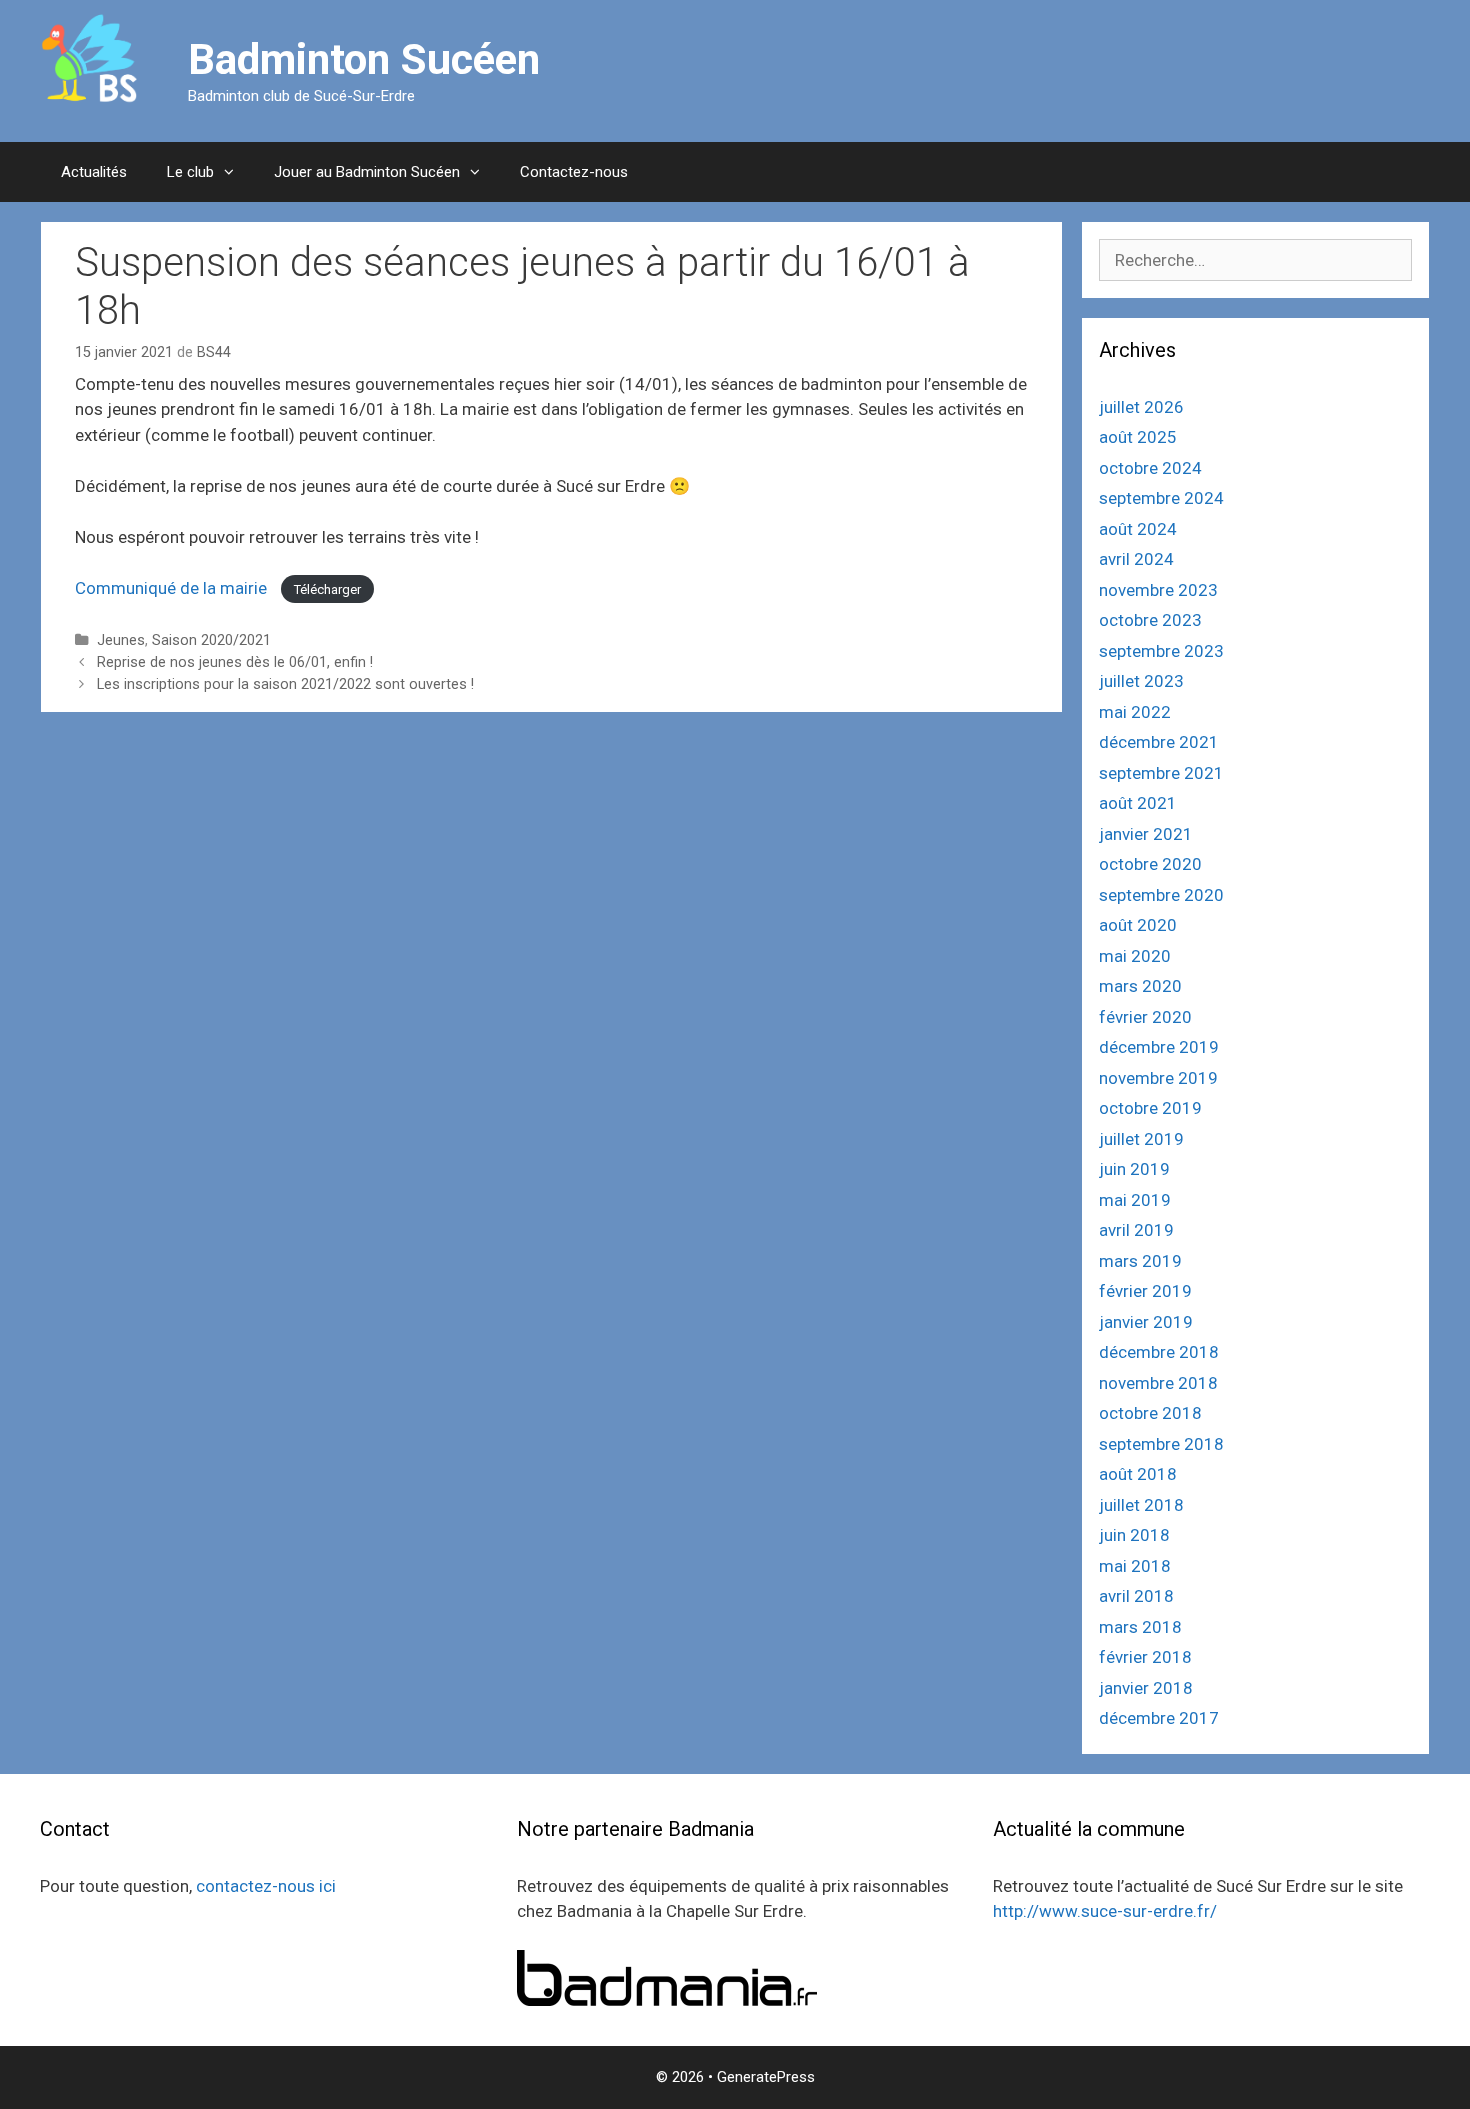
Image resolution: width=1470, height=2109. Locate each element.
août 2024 (1138, 529)
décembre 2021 (1159, 742)
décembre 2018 (1159, 1352)
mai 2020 (1135, 956)
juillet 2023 (1141, 681)
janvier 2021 (1146, 834)
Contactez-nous (574, 172)
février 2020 (1145, 1017)
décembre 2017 (1159, 1718)
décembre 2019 (1159, 1047)
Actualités (94, 172)
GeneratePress (766, 2077)
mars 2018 (1140, 1627)
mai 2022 (1135, 712)
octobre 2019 (1150, 1108)
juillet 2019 (1141, 1139)
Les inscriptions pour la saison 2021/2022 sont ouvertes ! (285, 684)
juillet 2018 (1141, 1505)
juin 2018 (1134, 1535)
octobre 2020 (1150, 864)
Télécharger (327, 589)
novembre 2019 (1158, 1078)
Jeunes (121, 640)
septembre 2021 (1161, 773)
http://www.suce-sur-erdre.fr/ (1105, 1911)
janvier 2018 (1146, 1688)
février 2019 (1145, 1291)
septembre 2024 (1161, 498)
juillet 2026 (1141, 407)
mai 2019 (1135, 1200)
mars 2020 (1140, 986)
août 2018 (1138, 1474)
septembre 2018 (1161, 1444)
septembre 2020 (1161, 895)
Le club (190, 172)
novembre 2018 (1158, 1383)
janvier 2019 (1146, 1322)
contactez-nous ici (266, 1886)
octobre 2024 (1150, 468)
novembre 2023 (1158, 590)
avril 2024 (1136, 559)
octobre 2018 (1150, 1413)
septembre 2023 (1161, 651)
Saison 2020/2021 (211, 640)
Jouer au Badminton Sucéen (367, 172)
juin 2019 (1134, 1169)
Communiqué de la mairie (173, 588)
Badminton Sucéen (364, 59)
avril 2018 (1136, 1596)
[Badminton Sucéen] (89, 58)
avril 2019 (1136, 1230)
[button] (234, 172)
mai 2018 (1135, 1566)
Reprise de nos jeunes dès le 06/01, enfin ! (235, 662)
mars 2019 (1140, 1261)
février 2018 (1145, 1657)
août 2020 (1138, 925)
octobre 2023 (1150, 620)
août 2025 (1138, 437)
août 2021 (1138, 803)
